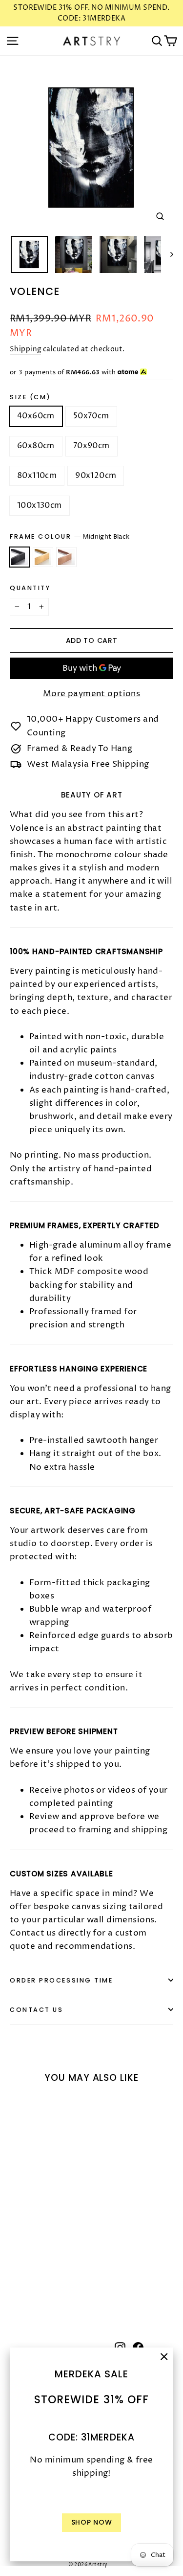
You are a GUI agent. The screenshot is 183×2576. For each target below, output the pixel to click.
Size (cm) (30, 397)
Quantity (30, 588)
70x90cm (91, 446)
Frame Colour (70, 537)
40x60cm (36, 416)
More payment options (92, 694)
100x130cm (40, 505)
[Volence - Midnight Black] (15, 2283)
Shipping (25, 349)
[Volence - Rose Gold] (37, 2283)
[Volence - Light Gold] (26, 2283)
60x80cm (36, 446)
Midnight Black (20, 557)
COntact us (37, 2010)
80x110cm (37, 476)
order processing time (61, 1980)
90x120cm (96, 476)
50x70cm (91, 416)
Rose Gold (66, 557)
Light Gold (43, 557)
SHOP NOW (92, 2522)
